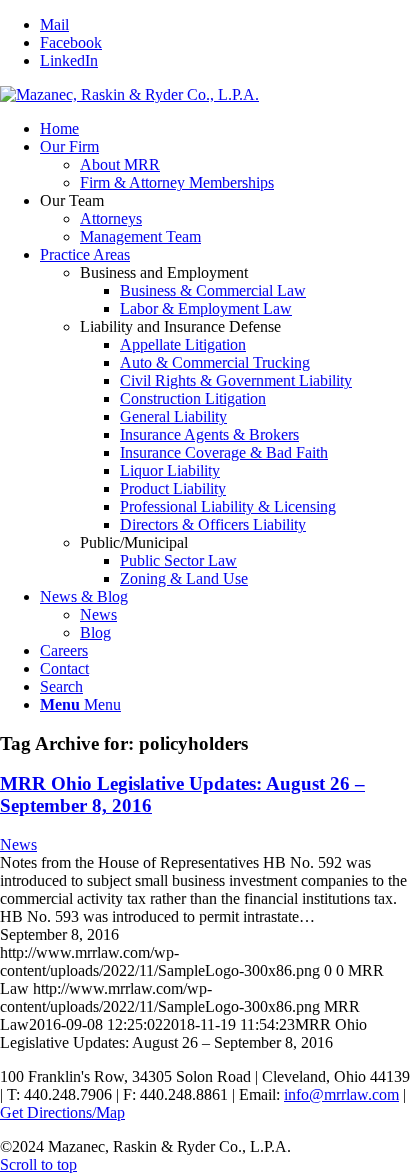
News (18, 844)
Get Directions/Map (62, 1112)
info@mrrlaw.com (341, 1094)
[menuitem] (226, 129)
